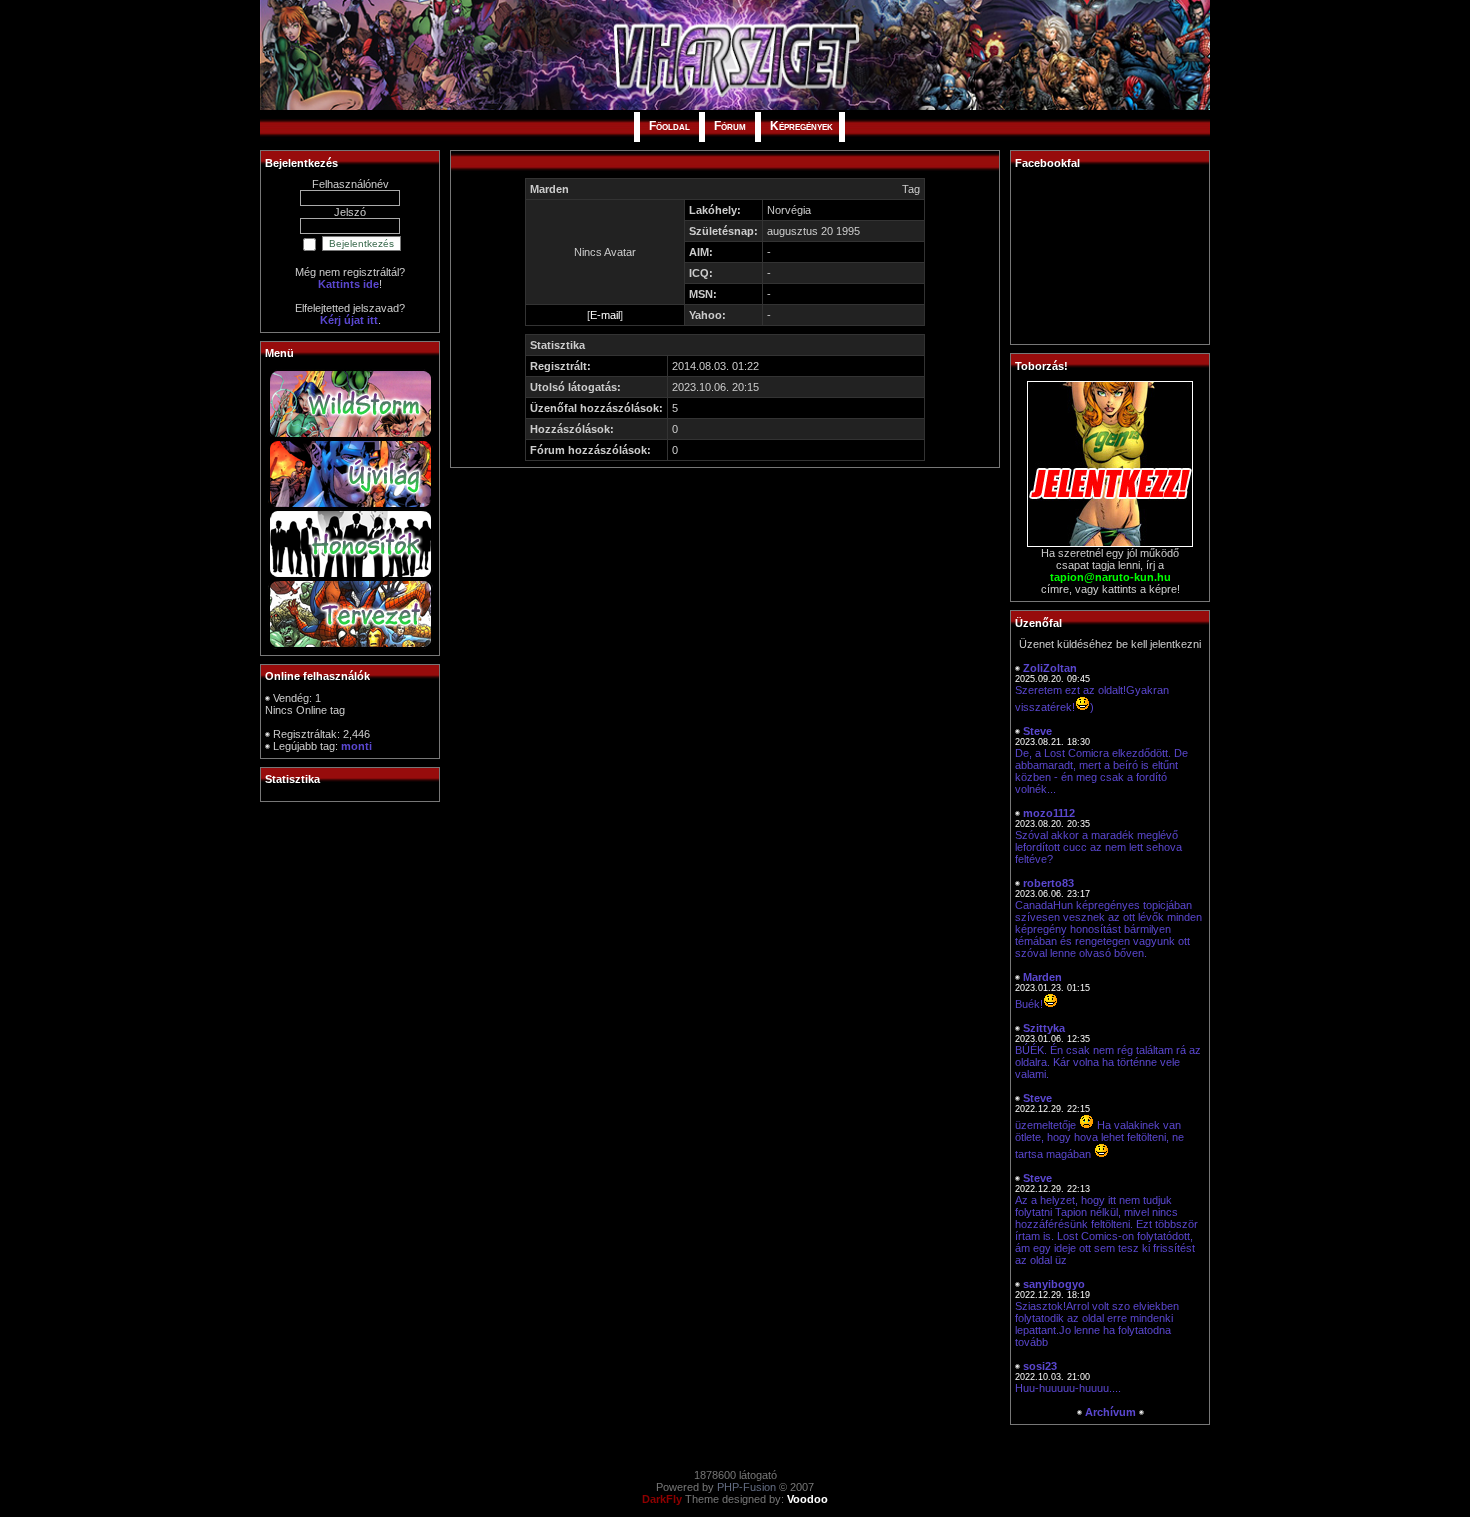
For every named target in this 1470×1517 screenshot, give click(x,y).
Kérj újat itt (349, 320)
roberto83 (1048, 883)
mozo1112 (1049, 813)
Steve (1037, 731)
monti (356, 746)
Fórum (730, 126)
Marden (1042, 977)
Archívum (1110, 1412)
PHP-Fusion (746, 1487)
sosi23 (1040, 1366)
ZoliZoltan (1050, 668)
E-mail (605, 315)
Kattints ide (348, 284)
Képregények (801, 126)
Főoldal (669, 126)
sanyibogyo (1054, 1284)
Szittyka (1044, 1028)
